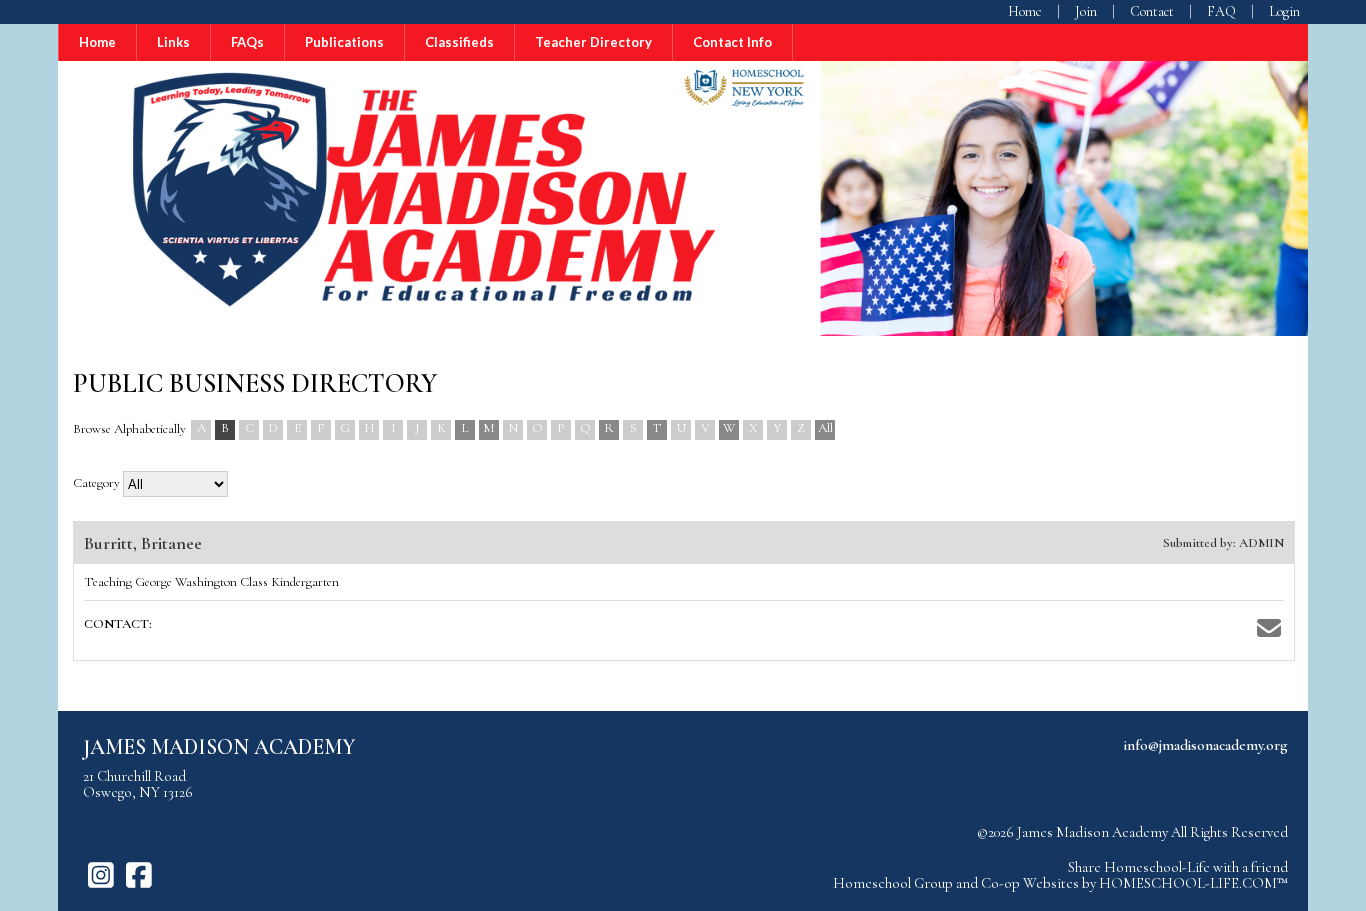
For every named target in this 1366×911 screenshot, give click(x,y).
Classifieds (459, 42)
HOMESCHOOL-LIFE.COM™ (1193, 883)
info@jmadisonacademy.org (1206, 745)
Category (96, 483)
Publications (344, 42)
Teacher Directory (593, 42)
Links (173, 42)
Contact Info (732, 42)
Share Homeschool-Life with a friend (1178, 867)
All (825, 428)
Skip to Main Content (1223, 848)
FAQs (247, 42)
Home (97, 42)
